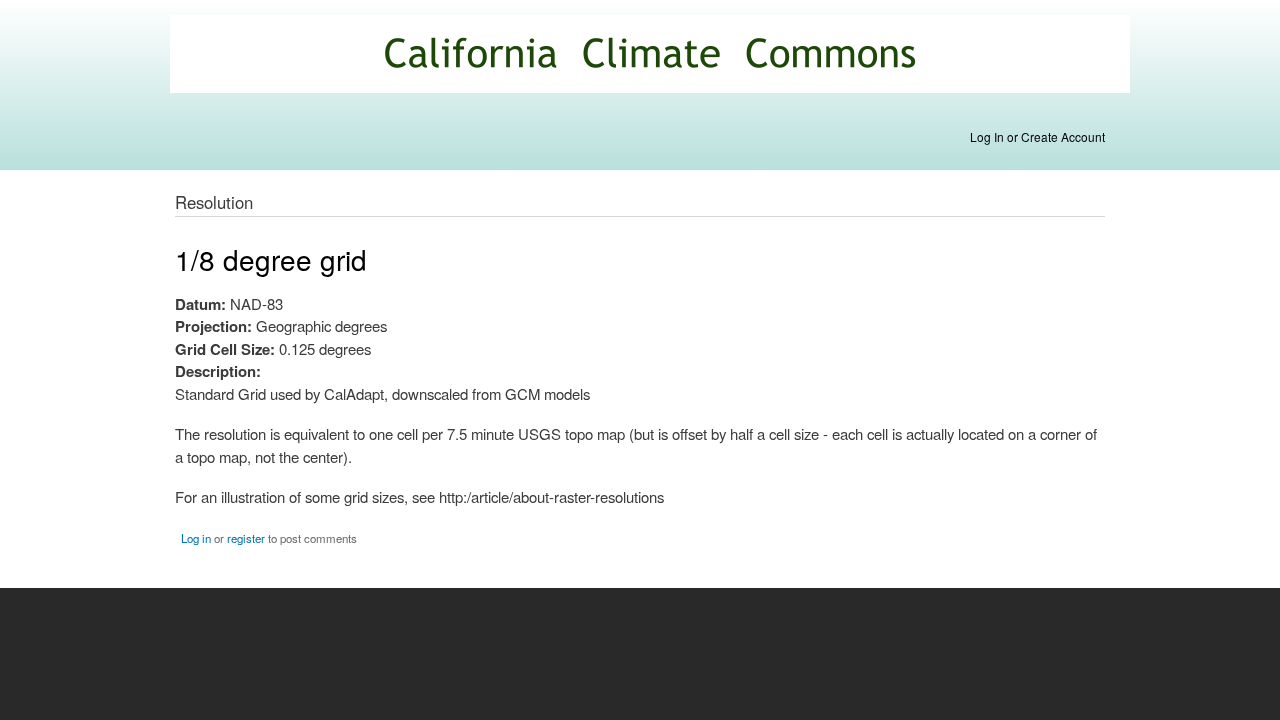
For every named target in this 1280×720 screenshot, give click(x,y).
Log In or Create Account (1037, 136)
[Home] (652, 56)
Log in (196, 538)
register (246, 538)
